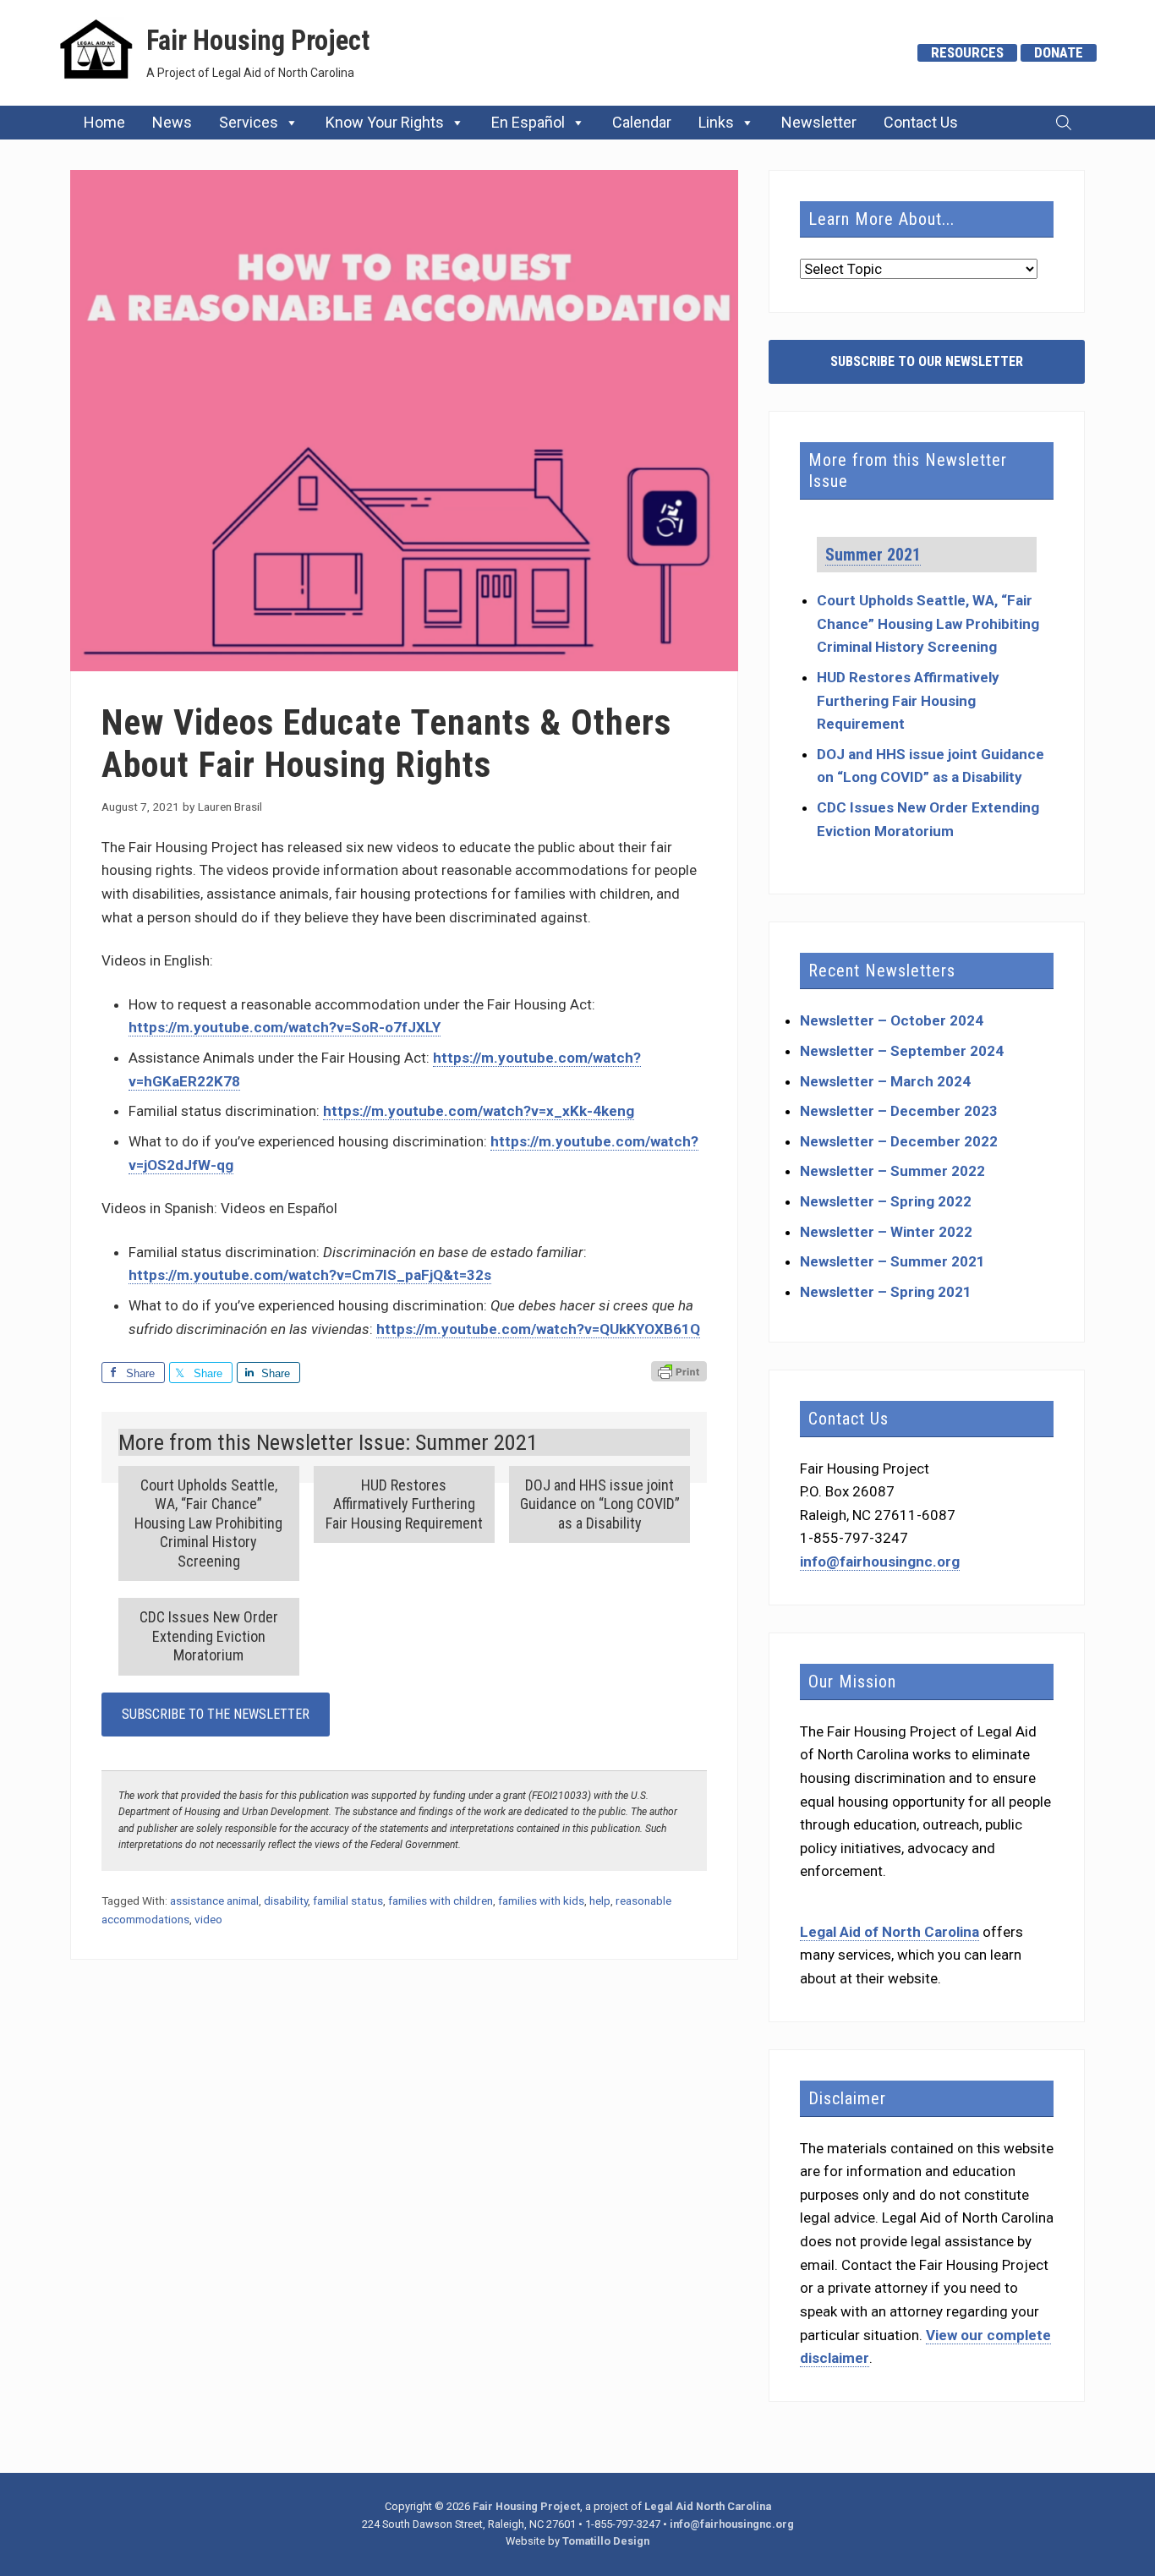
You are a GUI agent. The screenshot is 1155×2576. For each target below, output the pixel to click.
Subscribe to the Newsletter (216, 1714)
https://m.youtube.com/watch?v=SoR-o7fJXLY (285, 1027)
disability (286, 1901)
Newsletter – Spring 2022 (886, 1201)
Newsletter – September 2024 (902, 1051)
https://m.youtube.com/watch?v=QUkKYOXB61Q (538, 1329)
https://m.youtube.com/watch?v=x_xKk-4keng (479, 1111)
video (208, 1919)
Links (716, 122)
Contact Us (921, 122)
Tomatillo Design (606, 2541)
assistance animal (214, 1901)
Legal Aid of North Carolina (890, 1932)
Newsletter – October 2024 (892, 1020)
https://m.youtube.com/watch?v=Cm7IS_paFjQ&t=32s (310, 1275)
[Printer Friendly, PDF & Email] (679, 1373)
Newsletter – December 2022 (899, 1141)
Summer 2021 (873, 555)
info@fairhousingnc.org (880, 1561)
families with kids (541, 1901)
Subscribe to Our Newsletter (927, 361)
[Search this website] (1064, 123)
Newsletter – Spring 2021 (886, 1292)
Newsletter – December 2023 (899, 1111)
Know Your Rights (385, 122)
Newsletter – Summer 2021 (892, 1261)
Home (104, 122)
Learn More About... (881, 219)
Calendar (642, 122)
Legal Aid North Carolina (708, 2506)
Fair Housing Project (258, 41)
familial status (348, 1901)
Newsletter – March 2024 (885, 1081)
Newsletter (819, 122)
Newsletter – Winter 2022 (886, 1232)
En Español (528, 122)
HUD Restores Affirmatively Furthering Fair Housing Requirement (908, 700)
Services (249, 122)
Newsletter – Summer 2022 (892, 1171)
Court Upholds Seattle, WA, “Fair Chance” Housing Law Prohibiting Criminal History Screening (928, 623)
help (600, 1901)
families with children (441, 1901)
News (172, 122)
